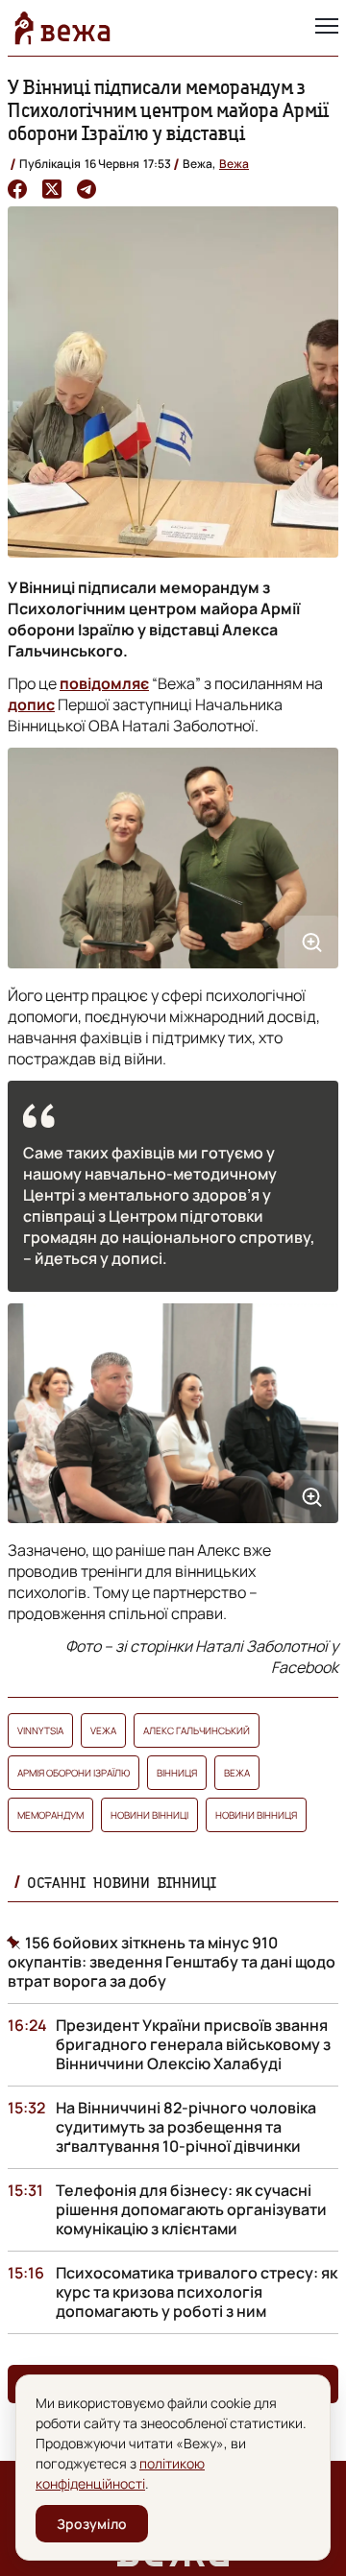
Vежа (103, 1730)
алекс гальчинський (197, 1730)
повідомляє (104, 683)
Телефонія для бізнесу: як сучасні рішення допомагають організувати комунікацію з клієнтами (191, 2209)
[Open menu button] (327, 28)
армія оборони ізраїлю (74, 1773)
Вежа (234, 164)
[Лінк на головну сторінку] (62, 28)
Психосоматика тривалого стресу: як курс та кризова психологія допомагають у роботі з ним (197, 2292)
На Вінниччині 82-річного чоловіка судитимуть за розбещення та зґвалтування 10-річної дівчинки (186, 2127)
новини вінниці (149, 1815)
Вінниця (177, 1773)
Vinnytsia (40, 1730)
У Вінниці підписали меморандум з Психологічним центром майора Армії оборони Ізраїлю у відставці (168, 110)
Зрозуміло (92, 2524)
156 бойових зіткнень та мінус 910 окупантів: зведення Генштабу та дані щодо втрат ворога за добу (172, 1962)
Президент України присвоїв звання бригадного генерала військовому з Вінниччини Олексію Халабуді (193, 2044)
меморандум (50, 1815)
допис (31, 704)
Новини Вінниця (256, 1815)
